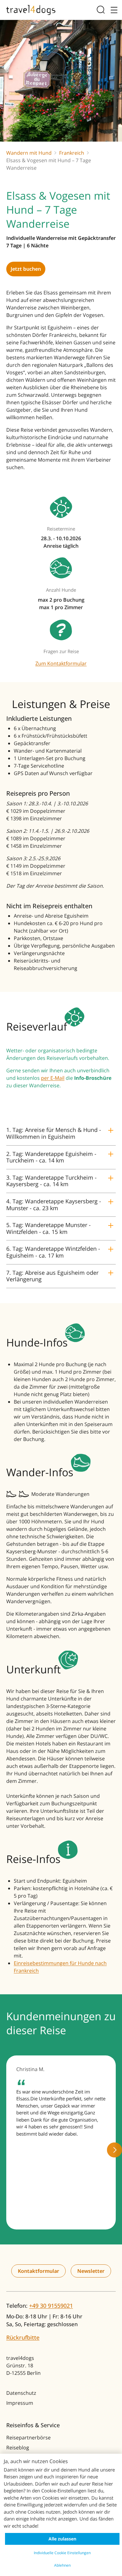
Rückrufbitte (23, 2337)
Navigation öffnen (113, 10)
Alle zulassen (62, 2539)
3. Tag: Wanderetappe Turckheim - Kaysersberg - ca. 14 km (51, 1181)
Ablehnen (62, 2565)
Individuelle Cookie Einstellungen (62, 2553)
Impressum (20, 2403)
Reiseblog (18, 2447)
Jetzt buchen (26, 269)
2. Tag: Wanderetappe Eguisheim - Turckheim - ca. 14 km (51, 1157)
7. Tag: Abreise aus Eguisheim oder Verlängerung (52, 1276)
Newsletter (91, 2271)
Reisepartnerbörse (28, 2438)
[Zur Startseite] (31, 10)
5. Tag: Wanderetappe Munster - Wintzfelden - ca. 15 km (48, 1228)
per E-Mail (53, 1078)
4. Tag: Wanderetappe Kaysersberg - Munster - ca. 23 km (54, 1205)
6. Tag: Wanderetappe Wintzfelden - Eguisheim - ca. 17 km (53, 1252)
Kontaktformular (38, 2271)
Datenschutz (21, 2393)
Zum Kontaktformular (61, 663)
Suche (102, 10)
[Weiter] (114, 2150)
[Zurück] (8, 2150)
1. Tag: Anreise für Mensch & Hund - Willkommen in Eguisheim (54, 1133)
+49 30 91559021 (51, 2306)
